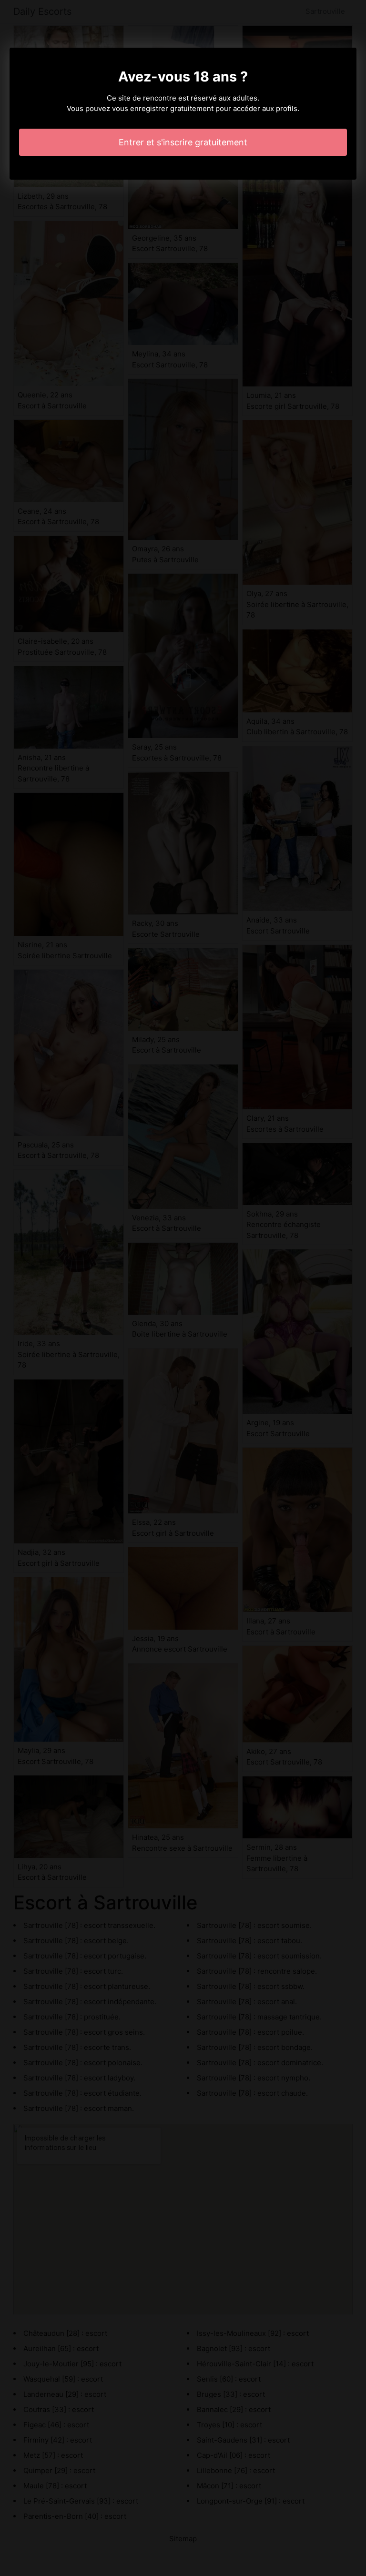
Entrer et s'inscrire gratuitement (183, 142)
